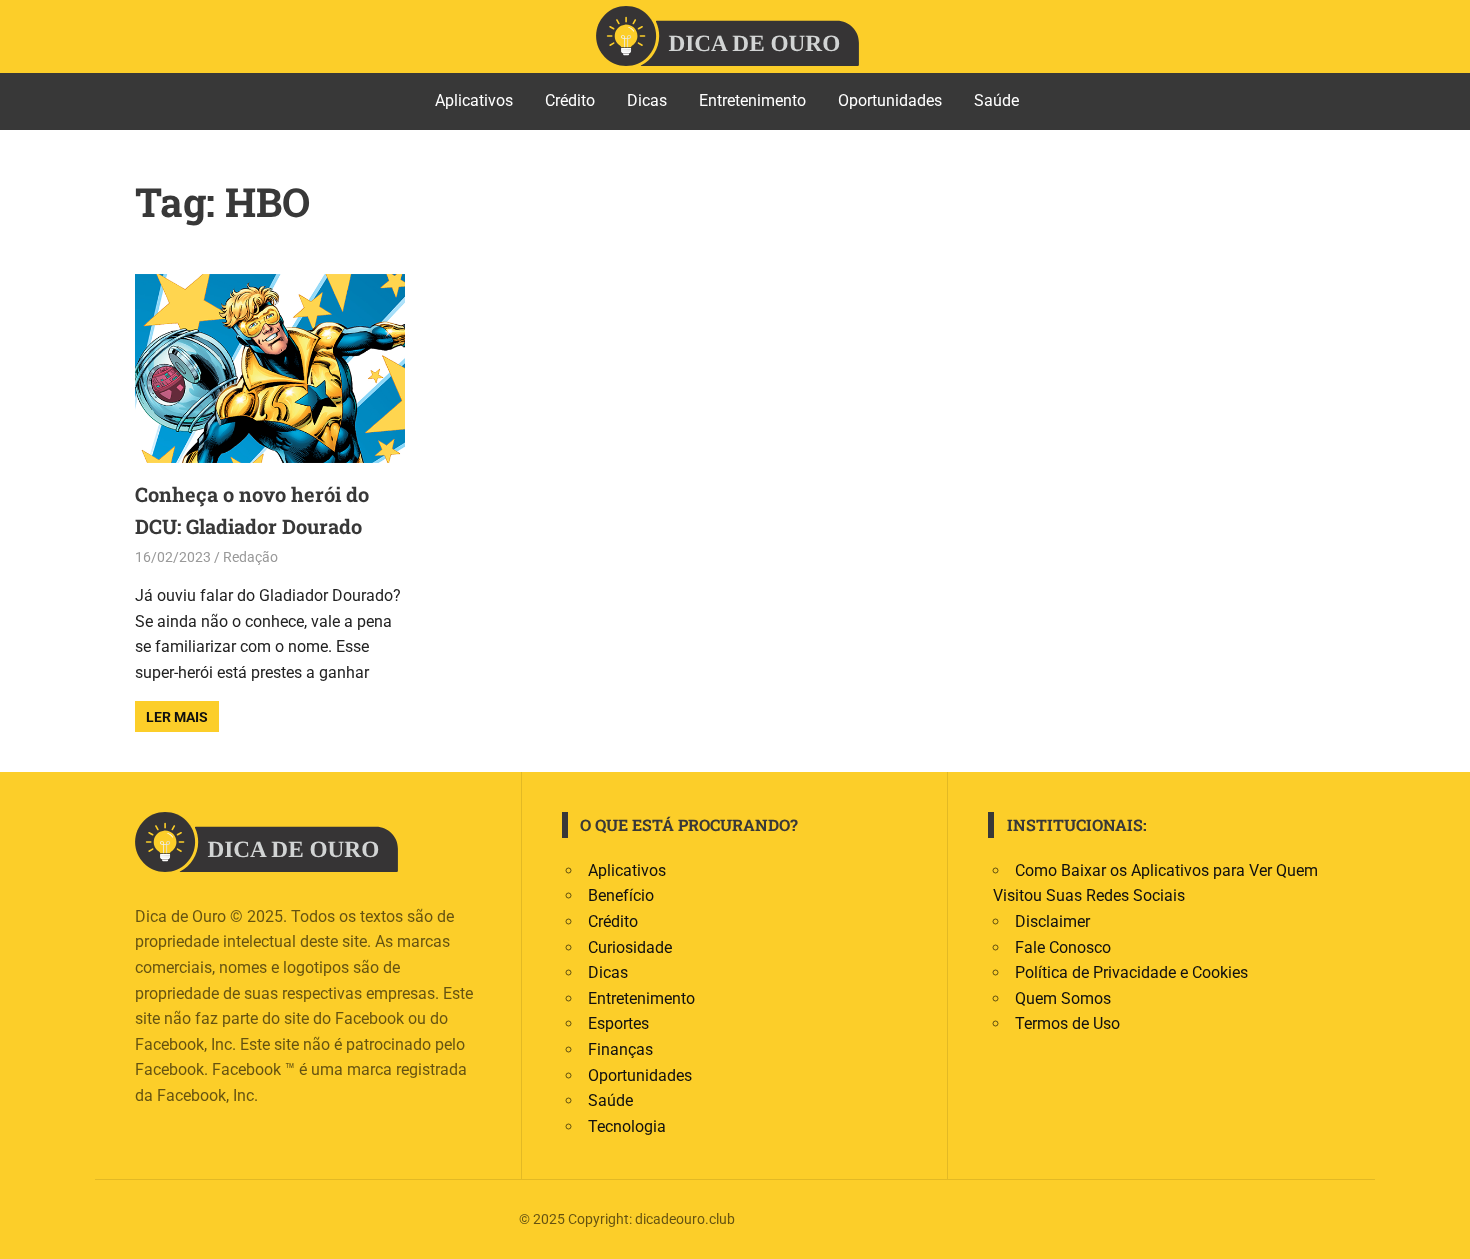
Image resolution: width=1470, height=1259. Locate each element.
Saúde (996, 100)
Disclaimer (1052, 921)
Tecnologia (627, 1126)
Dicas (647, 100)
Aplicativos (474, 100)
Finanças (620, 1049)
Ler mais (177, 717)
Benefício (621, 895)
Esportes (618, 1023)
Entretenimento (752, 100)
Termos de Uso (1067, 1023)
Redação (250, 557)
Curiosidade (630, 947)
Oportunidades (890, 100)
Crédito (570, 100)
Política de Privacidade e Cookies (1131, 972)
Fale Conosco (1063, 947)
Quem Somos (1063, 998)
